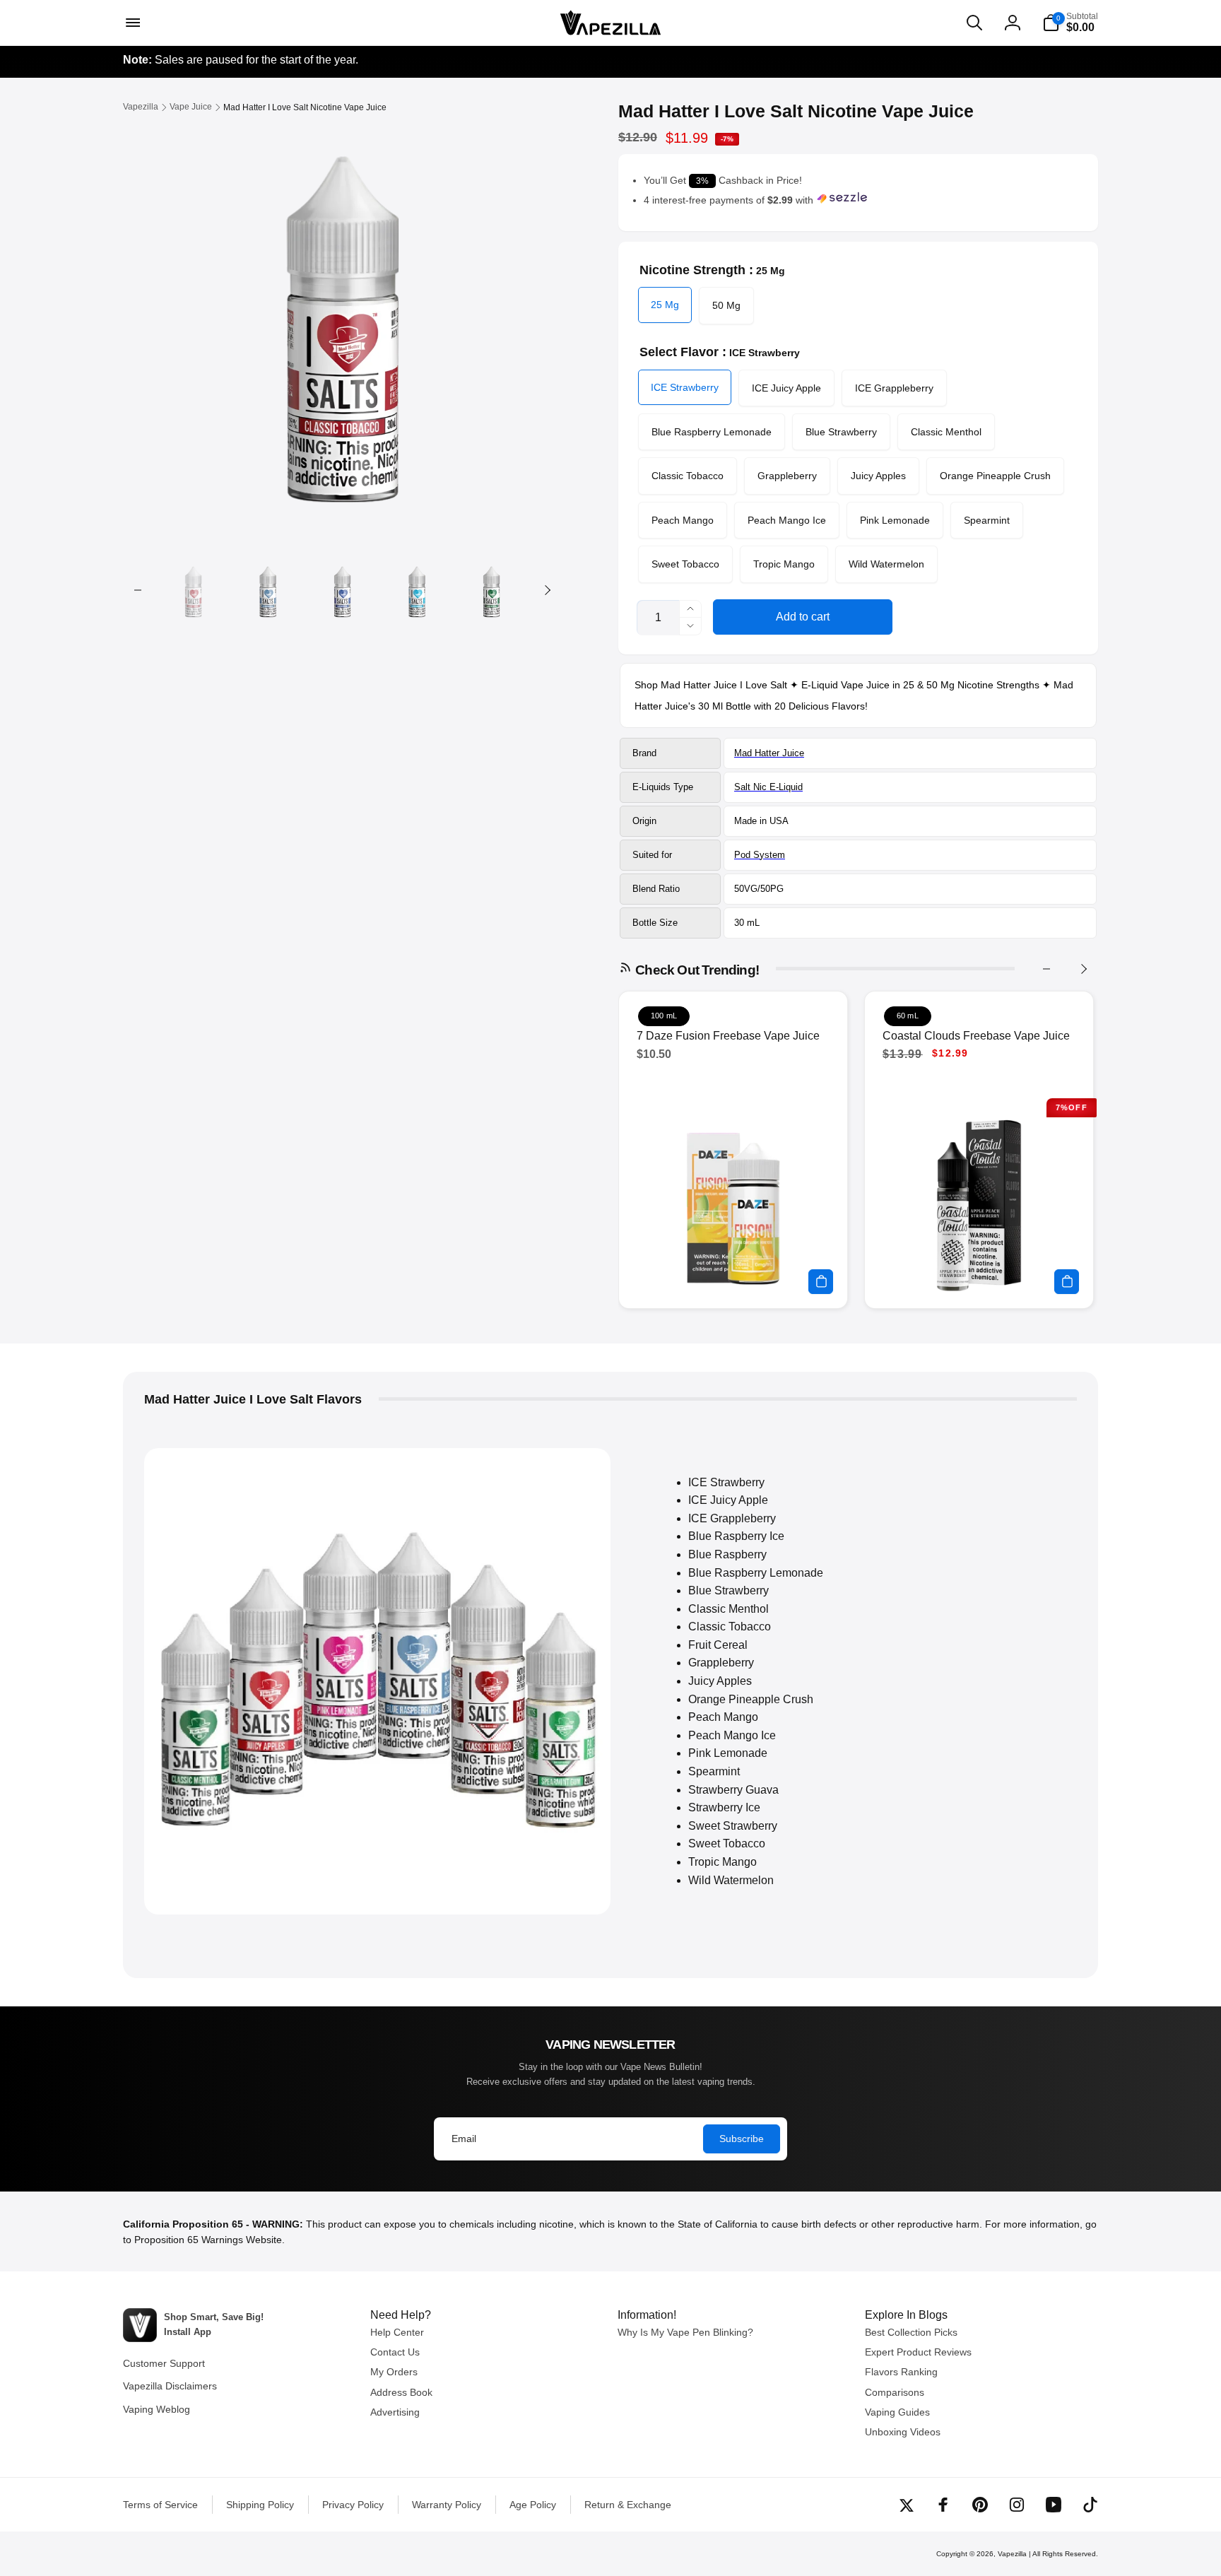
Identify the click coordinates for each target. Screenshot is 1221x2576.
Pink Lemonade (895, 520)
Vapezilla (1012, 2554)
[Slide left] (138, 590)
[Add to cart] (821, 1282)
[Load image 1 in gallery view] (193, 590)
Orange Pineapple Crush (995, 476)
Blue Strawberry (841, 432)
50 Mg (726, 305)
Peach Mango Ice (787, 520)
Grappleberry (787, 476)
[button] (131, 23)
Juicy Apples (878, 476)
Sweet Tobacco (685, 564)
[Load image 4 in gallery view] (417, 590)
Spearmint (987, 520)
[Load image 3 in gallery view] (342, 590)
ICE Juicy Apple (786, 388)
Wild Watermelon (886, 564)
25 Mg (665, 305)
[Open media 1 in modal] (342, 320)
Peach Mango (683, 520)
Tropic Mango (784, 564)
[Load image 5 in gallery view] (491, 590)
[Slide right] (547, 590)
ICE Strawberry (685, 387)
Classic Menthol (946, 432)
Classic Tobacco (688, 476)
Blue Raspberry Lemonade (712, 432)
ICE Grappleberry (894, 388)
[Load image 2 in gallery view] (267, 590)
